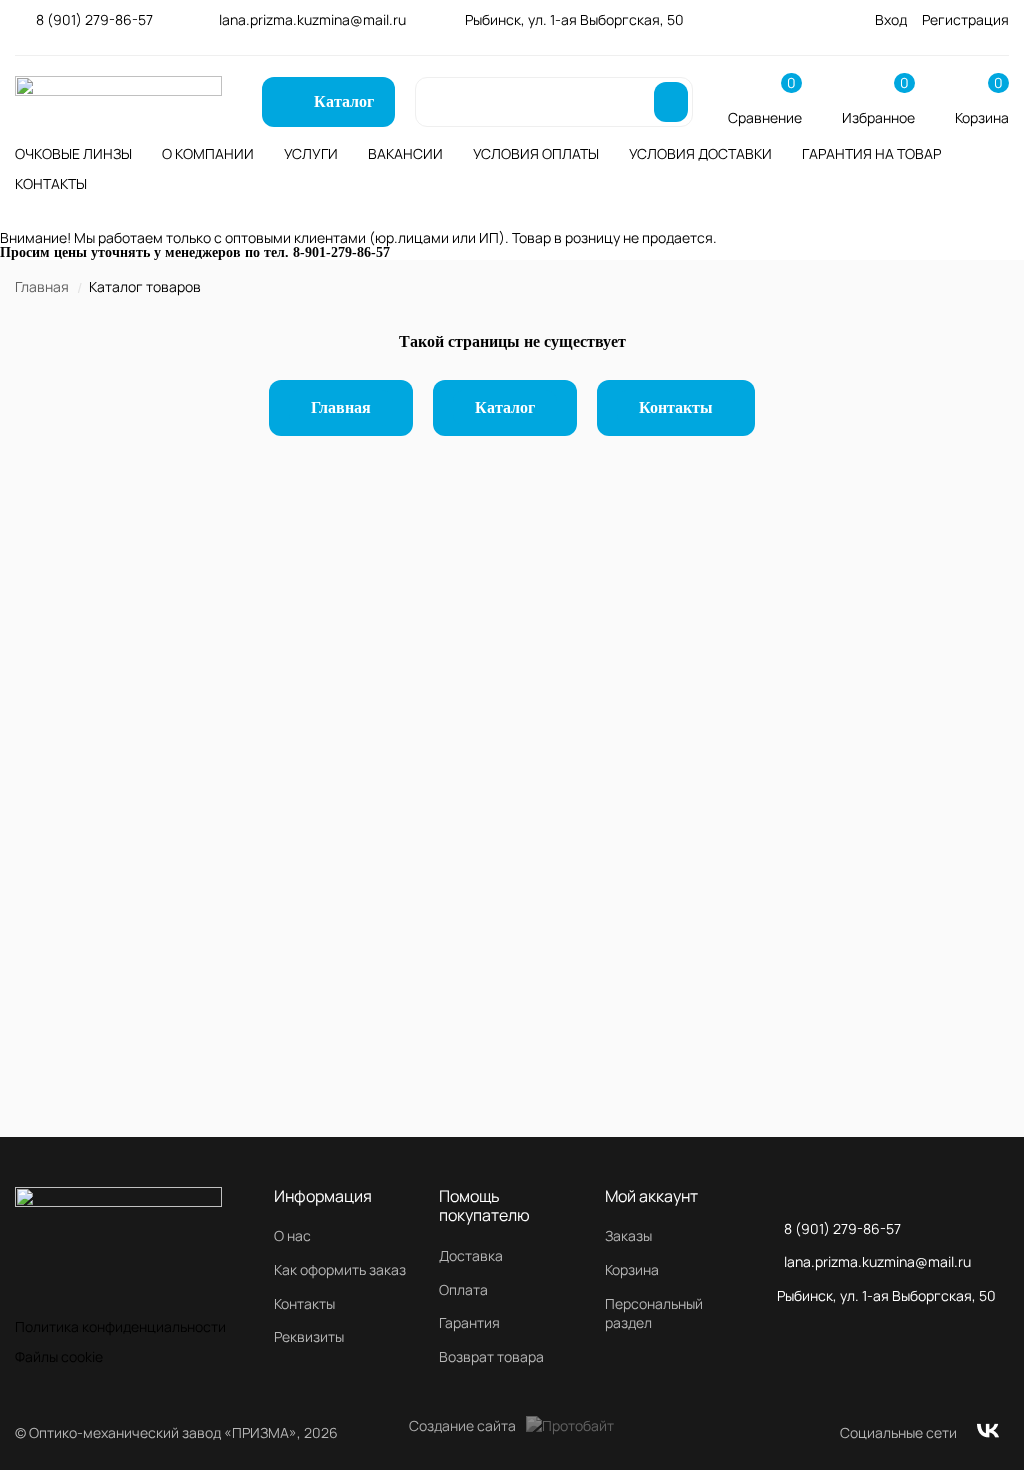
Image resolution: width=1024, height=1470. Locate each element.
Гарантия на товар (871, 153)
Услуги (311, 153)
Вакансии (405, 153)
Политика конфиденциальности (120, 1326)
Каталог (505, 407)
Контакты (51, 183)
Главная (42, 286)
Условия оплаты (536, 153)
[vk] (988, 1433)
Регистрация (965, 19)
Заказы (628, 1235)
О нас (292, 1235)
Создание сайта (462, 1425)
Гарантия (469, 1322)
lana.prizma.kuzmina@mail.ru (312, 19)
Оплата (463, 1289)
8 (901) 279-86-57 (94, 19)
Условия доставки (700, 153)
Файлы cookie (59, 1356)
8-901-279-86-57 (341, 252)
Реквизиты (309, 1336)
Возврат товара (491, 1356)
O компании (208, 153)
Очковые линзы (73, 153)
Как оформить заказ (340, 1269)
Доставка (471, 1255)
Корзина (632, 1269)
